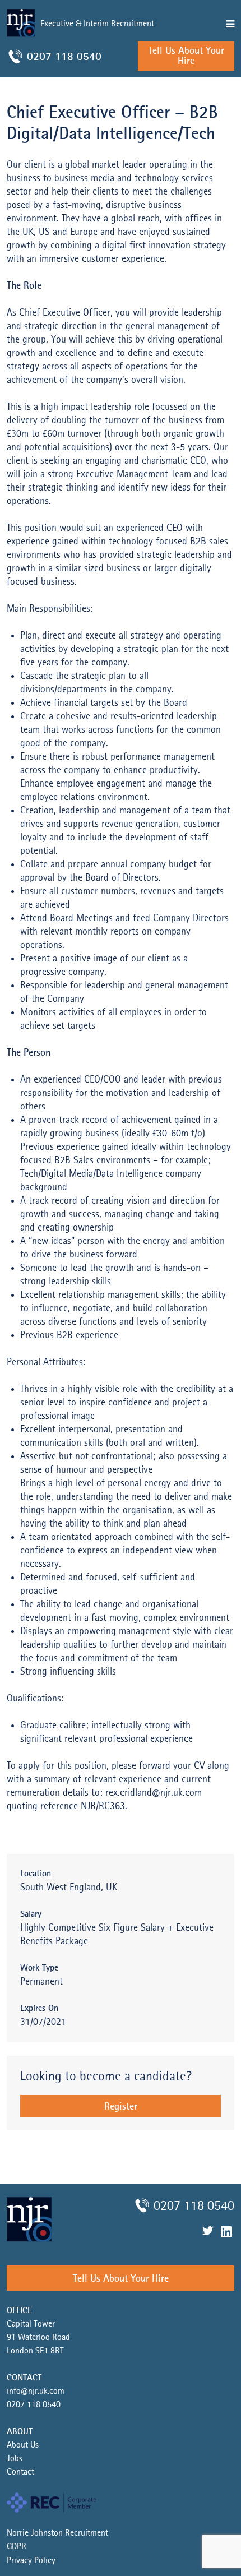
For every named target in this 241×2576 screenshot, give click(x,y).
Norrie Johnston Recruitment (57, 2533)
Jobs (15, 2459)
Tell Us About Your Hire (186, 56)
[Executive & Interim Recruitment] (64, 40)
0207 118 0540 (64, 57)
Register (121, 2107)
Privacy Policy (31, 2561)
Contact (20, 2472)
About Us (23, 2445)
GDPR (17, 2547)
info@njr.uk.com (36, 2392)
